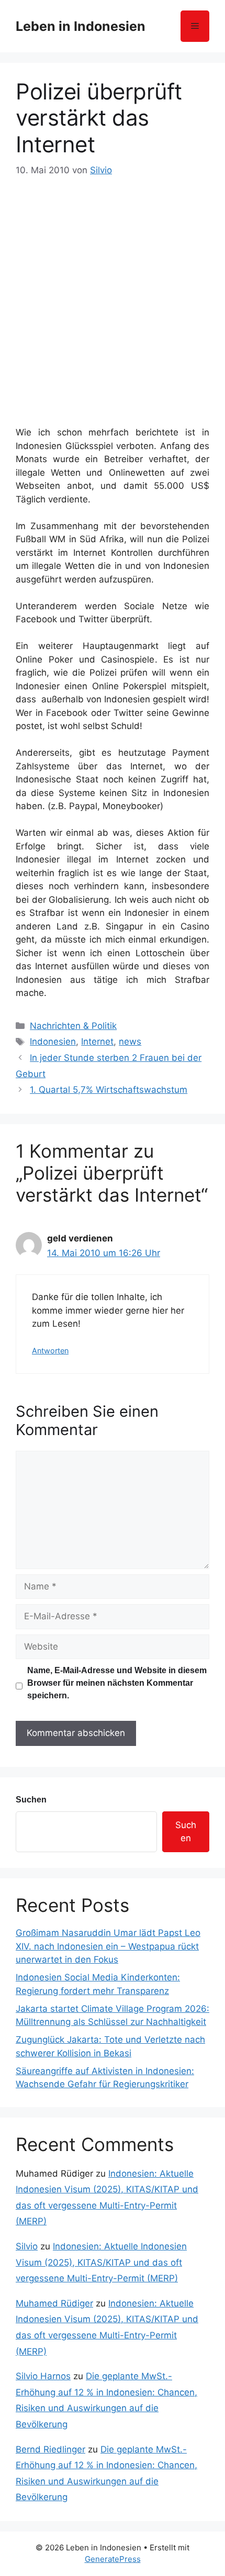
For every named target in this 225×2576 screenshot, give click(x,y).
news (130, 1041)
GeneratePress (113, 2559)
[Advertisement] (113, 296)
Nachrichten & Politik (73, 1026)
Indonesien (53, 1041)
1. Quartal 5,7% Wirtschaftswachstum (109, 1090)
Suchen (31, 1800)
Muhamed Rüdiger (54, 2303)
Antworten (50, 1351)
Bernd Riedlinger (50, 2449)
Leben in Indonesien (81, 26)
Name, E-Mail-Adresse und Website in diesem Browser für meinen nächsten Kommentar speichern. (117, 1683)
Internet (97, 1041)
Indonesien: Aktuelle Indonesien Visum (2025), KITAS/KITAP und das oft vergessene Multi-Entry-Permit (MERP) (101, 2262)
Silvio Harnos (43, 2376)
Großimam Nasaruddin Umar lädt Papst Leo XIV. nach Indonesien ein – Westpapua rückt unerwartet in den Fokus (108, 1946)
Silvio (27, 2246)
